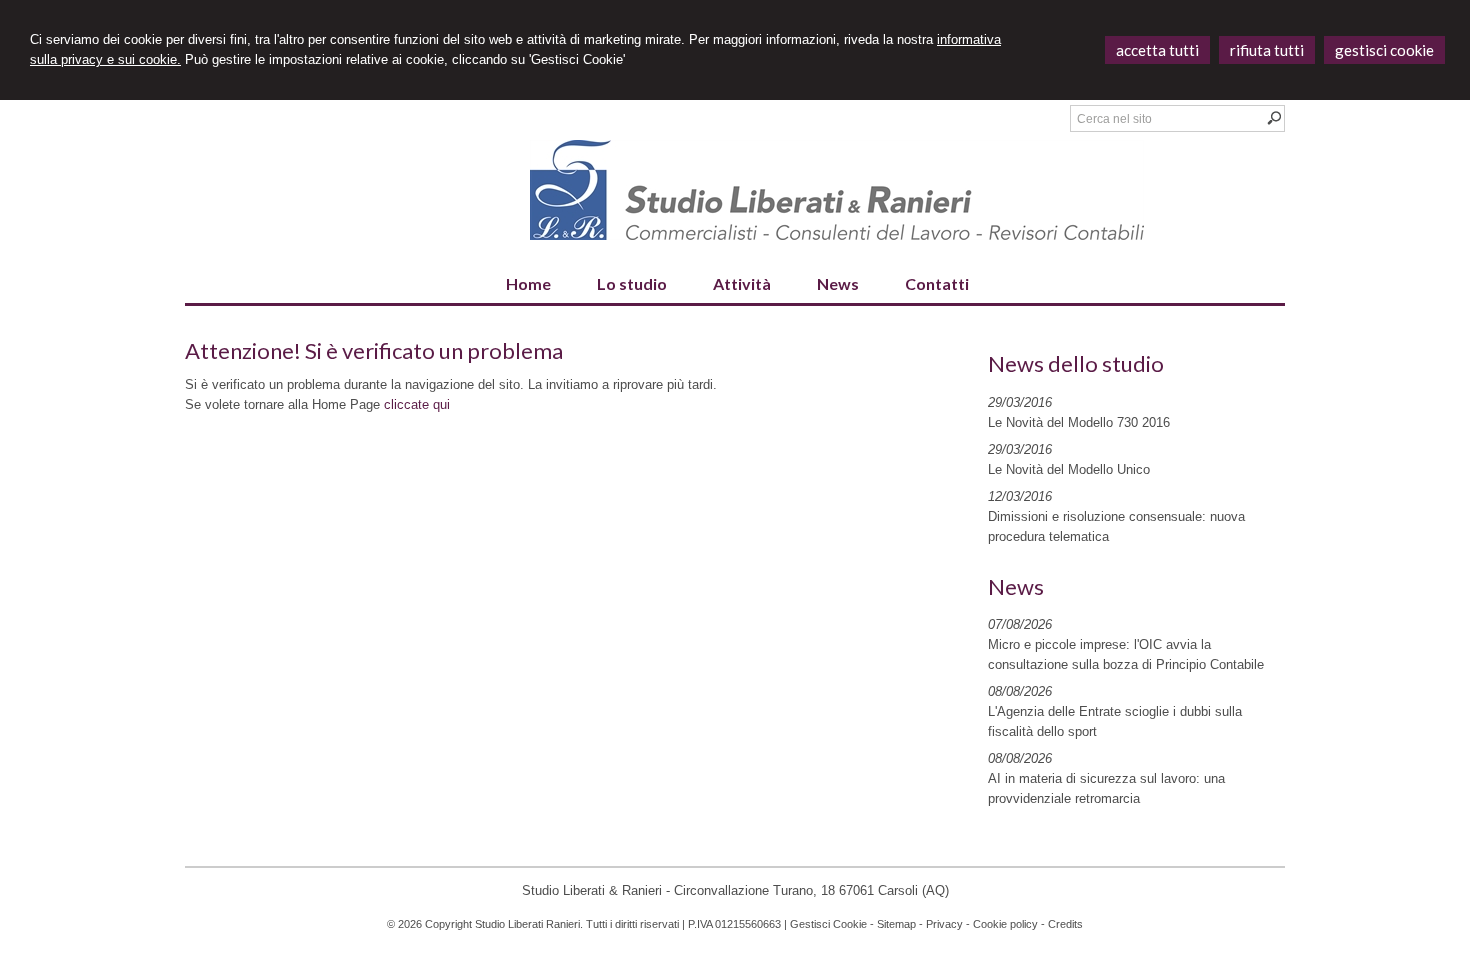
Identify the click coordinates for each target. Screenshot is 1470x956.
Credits (1065, 924)
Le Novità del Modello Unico (1069, 469)
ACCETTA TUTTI (1157, 50)
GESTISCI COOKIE (1384, 50)
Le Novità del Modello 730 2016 (1079, 422)
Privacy (944, 924)
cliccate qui (417, 404)
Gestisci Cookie (828, 924)
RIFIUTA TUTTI (1267, 50)
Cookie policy (1005, 924)
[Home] (837, 235)
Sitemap (896, 924)
